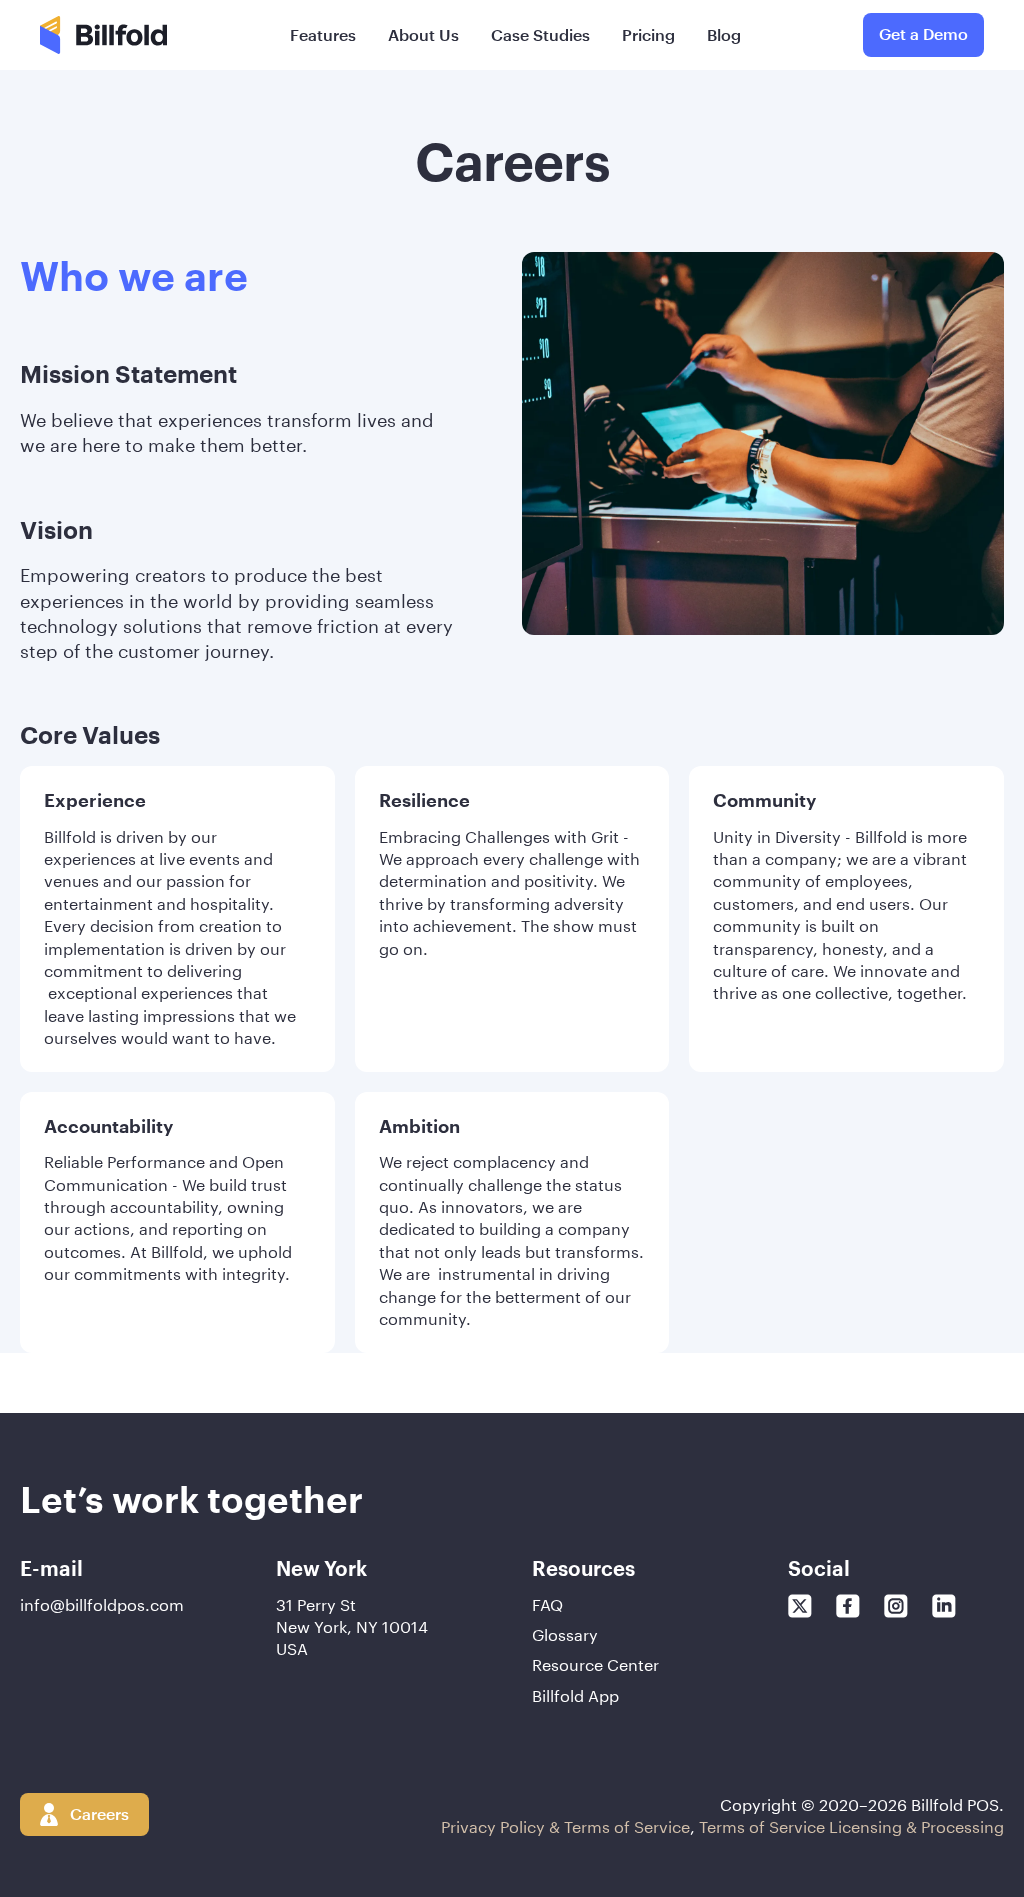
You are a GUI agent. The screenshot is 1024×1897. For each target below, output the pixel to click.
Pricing (648, 34)
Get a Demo (923, 33)
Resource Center (595, 1663)
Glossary (565, 1633)
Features (323, 34)
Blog (724, 34)
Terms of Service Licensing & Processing (851, 1824)
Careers (99, 1813)
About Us (423, 34)
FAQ (547, 1603)
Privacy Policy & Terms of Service (565, 1824)
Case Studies (540, 34)
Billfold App (575, 1694)
